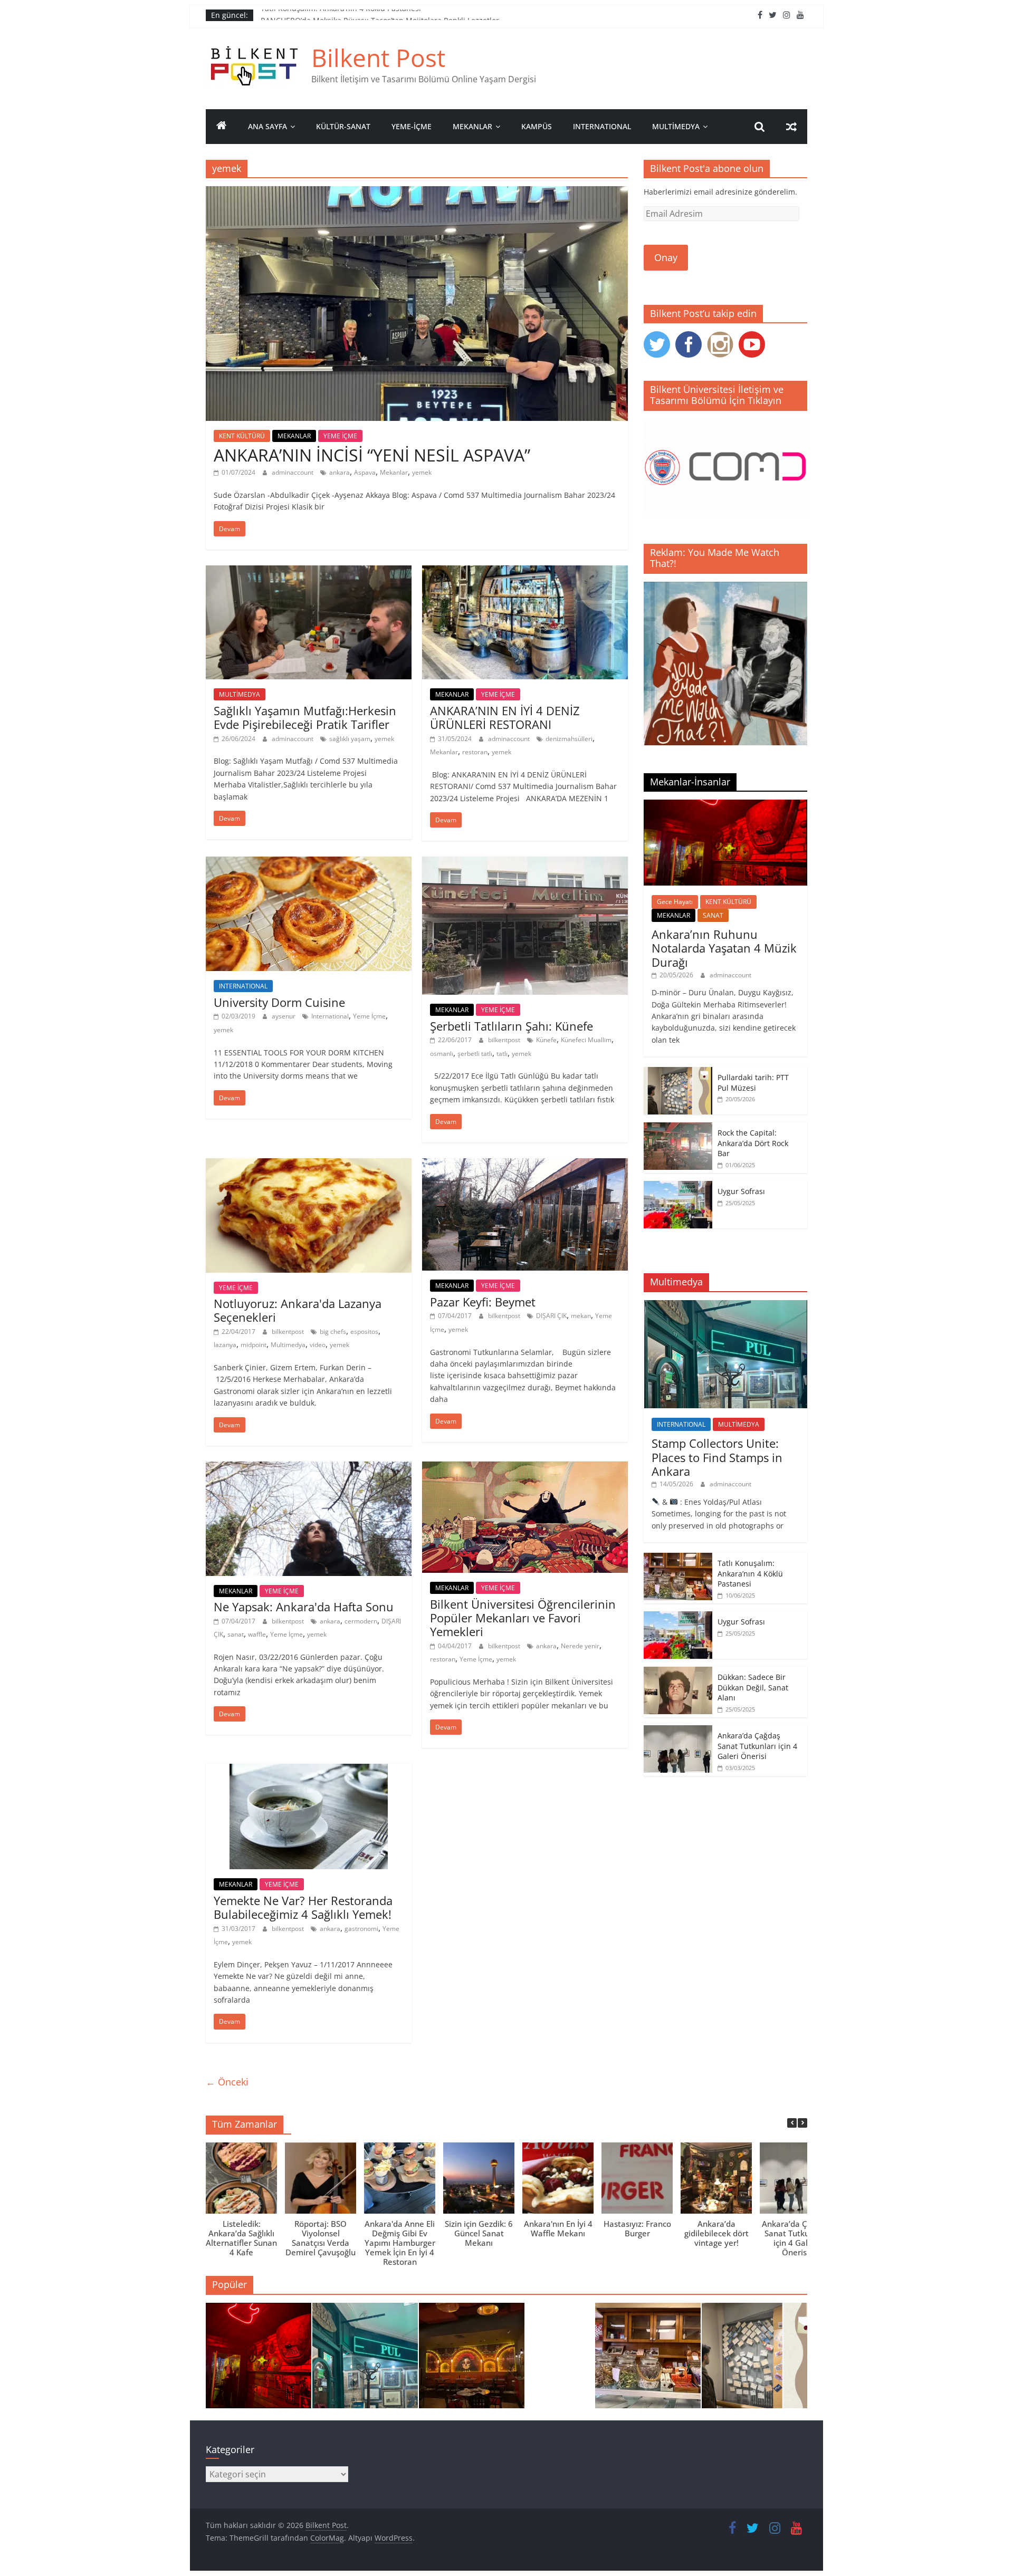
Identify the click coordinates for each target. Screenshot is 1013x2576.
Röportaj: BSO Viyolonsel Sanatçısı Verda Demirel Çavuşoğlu (321, 2238)
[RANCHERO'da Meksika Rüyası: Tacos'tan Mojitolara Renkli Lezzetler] (472, 2360)
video (318, 1345)
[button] (802, 2123)
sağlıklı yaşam (350, 739)
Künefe (546, 1040)
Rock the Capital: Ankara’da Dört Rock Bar (753, 1143)
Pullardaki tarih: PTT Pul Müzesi (753, 1083)
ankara (340, 472)
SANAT (713, 915)
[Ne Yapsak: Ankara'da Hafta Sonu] (309, 1468)
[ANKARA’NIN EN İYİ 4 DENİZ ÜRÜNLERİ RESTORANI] (525, 572)
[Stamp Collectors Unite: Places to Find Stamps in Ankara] (726, 1306)
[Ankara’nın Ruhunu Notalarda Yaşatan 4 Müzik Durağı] (725, 805)
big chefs (333, 1332)
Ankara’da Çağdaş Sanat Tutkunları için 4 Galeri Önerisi (757, 1746)
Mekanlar (394, 472)
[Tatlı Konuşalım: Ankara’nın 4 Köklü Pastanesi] (678, 1558)
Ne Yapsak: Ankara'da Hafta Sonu (304, 1607)
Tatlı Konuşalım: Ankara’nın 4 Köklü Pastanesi (341, 15)
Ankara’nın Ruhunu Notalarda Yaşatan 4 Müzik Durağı (724, 948)
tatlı (502, 1054)
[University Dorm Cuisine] (309, 863)
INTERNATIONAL (602, 126)
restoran (475, 752)
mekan (581, 1316)
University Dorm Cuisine (279, 1002)
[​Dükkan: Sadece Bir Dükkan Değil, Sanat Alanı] (678, 1672)
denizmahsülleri (569, 739)
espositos (364, 1332)
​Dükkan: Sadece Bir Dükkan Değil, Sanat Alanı (753, 1687)
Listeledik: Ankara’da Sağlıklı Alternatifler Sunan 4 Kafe (241, 2238)
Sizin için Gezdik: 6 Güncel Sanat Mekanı (479, 2233)
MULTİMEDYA (676, 126)
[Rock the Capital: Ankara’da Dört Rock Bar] (678, 1128)
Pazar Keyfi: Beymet (483, 1302)
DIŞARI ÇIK (551, 1316)
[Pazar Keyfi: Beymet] (525, 1165)
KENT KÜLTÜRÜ (242, 436)
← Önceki (227, 2082)
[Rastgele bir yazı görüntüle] (791, 127)
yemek (422, 472)
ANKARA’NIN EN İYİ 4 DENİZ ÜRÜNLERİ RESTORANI (505, 717)
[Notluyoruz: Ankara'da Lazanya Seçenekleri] (309, 1165)
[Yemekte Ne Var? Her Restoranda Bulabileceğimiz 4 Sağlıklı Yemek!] (309, 1770)
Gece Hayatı (675, 902)
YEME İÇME (340, 436)
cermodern (361, 1621)
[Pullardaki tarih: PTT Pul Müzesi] (678, 1073)
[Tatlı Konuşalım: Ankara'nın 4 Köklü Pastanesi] (648, 2360)
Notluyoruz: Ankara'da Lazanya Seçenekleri (298, 1310)
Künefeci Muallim (586, 1040)
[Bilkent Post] (222, 127)
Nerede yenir (580, 1646)
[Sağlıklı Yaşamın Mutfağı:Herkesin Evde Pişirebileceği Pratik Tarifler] (309, 572)
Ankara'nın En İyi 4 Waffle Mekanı (558, 2228)
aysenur (284, 1016)
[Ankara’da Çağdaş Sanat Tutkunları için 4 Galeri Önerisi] (678, 1731)
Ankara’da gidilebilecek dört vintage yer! (716, 2233)
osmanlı (442, 1054)
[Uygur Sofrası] (678, 1186)
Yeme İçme (369, 1016)
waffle (257, 1634)
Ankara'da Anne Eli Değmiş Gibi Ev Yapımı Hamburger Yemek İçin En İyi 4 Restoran (400, 2243)
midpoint (254, 1345)
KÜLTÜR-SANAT (343, 126)
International (330, 1016)
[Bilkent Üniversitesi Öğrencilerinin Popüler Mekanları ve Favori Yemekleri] (525, 1468)
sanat (236, 1634)
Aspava (365, 472)
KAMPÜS (537, 126)
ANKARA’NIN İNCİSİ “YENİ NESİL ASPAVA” (372, 455)
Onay (666, 257)
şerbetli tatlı (475, 1054)
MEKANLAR (472, 126)
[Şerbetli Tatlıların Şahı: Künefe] (525, 863)
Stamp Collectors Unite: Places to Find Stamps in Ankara (717, 1457)
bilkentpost (505, 1040)
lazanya (225, 1345)
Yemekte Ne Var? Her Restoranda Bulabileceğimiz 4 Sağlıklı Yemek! (303, 1907)
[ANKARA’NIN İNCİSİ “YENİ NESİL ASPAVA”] (417, 193)
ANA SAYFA (267, 126)
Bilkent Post (378, 57)
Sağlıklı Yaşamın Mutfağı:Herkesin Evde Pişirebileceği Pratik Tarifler (305, 717)
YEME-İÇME (412, 126)
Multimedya (288, 1345)
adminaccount (293, 472)
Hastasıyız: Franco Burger (637, 2228)
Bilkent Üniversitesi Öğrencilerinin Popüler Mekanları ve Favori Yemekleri (523, 1618)
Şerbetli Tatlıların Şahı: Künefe (512, 1026)
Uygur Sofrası (741, 1191)
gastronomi (361, 1929)
